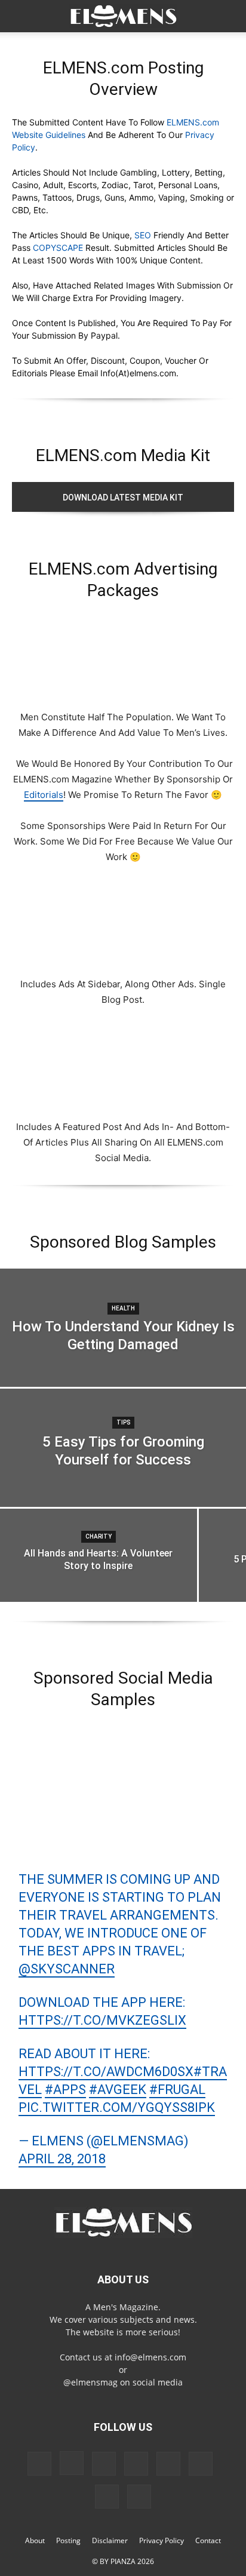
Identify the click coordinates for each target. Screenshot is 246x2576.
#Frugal (177, 2090)
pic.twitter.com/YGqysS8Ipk (117, 2107)
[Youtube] (139, 2497)
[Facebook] (39, 2464)
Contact (208, 2540)
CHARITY (99, 1536)
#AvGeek (118, 2090)
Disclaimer (110, 2540)
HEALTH (123, 1308)
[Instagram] (72, 2463)
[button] (20, 16)
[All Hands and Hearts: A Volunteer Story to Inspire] (99, 1570)
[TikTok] (201, 2464)
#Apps (65, 2090)
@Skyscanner (67, 1969)
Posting (68, 2540)
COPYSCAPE (58, 248)
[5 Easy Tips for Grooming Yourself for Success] (123, 1465)
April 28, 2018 (62, 2159)
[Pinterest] (168, 2464)
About (35, 2540)
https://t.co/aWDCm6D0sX (106, 2072)
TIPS (123, 1422)
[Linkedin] (104, 2464)
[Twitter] (107, 2497)
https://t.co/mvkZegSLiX (102, 2020)
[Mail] (136, 2464)
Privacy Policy (162, 2540)
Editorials (44, 795)
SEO (143, 235)
